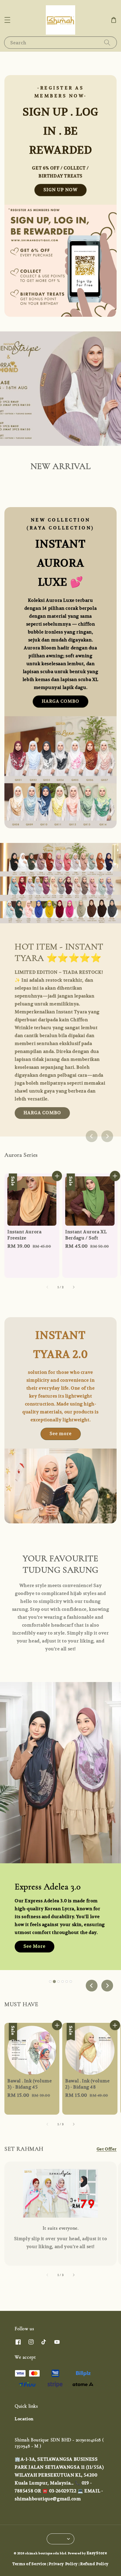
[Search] (107, 42)
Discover (34, 1861)
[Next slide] (107, 1136)
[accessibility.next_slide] (73, 2275)
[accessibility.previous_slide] (48, 2275)
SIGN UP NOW (60, 190)
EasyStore (97, 2553)
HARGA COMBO (60, 701)
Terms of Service (29, 2564)
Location (24, 2419)
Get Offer (107, 2149)
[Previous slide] (92, 1136)
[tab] (50, 1981)
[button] (7, 20)
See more (61, 1433)
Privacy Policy (63, 2564)
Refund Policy (94, 2564)
